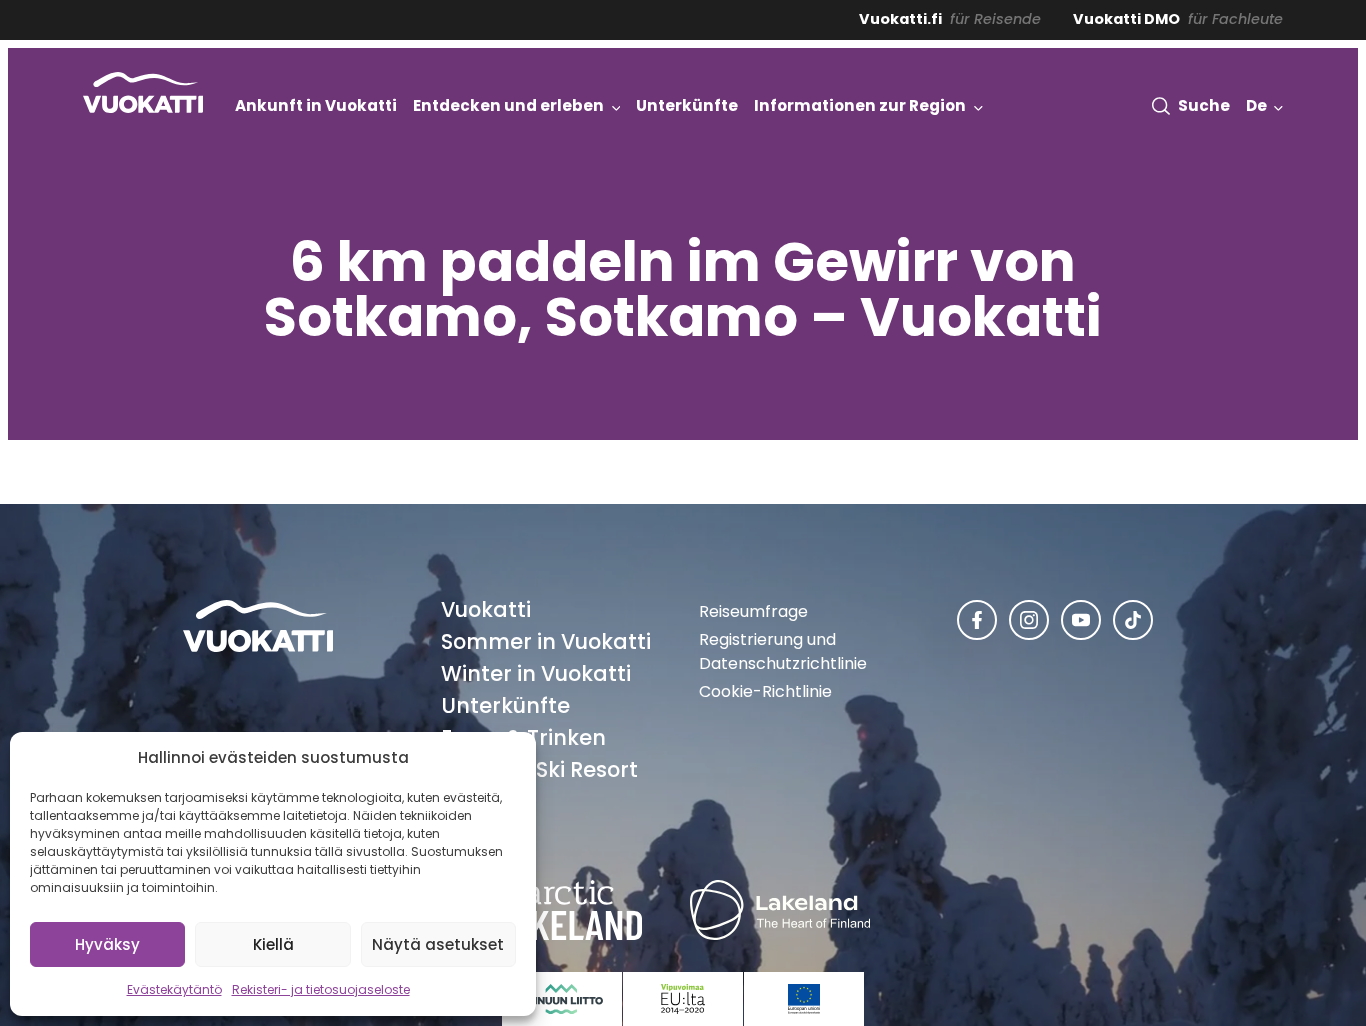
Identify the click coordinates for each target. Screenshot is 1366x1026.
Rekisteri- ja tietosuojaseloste (321, 989)
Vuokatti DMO (1126, 19)
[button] (1191, 105)
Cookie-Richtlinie (765, 691)
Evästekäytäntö (174, 989)
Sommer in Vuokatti (546, 641)
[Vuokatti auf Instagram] (1029, 620)
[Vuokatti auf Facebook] (977, 620)
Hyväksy (107, 944)
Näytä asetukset (438, 944)
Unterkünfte (505, 705)
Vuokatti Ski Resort (539, 769)
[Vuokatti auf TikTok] (1133, 620)
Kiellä (273, 944)
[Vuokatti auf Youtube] (1081, 620)
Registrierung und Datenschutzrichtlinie (783, 651)
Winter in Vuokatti (536, 673)
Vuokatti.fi (900, 19)
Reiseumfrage (753, 611)
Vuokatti (486, 609)
